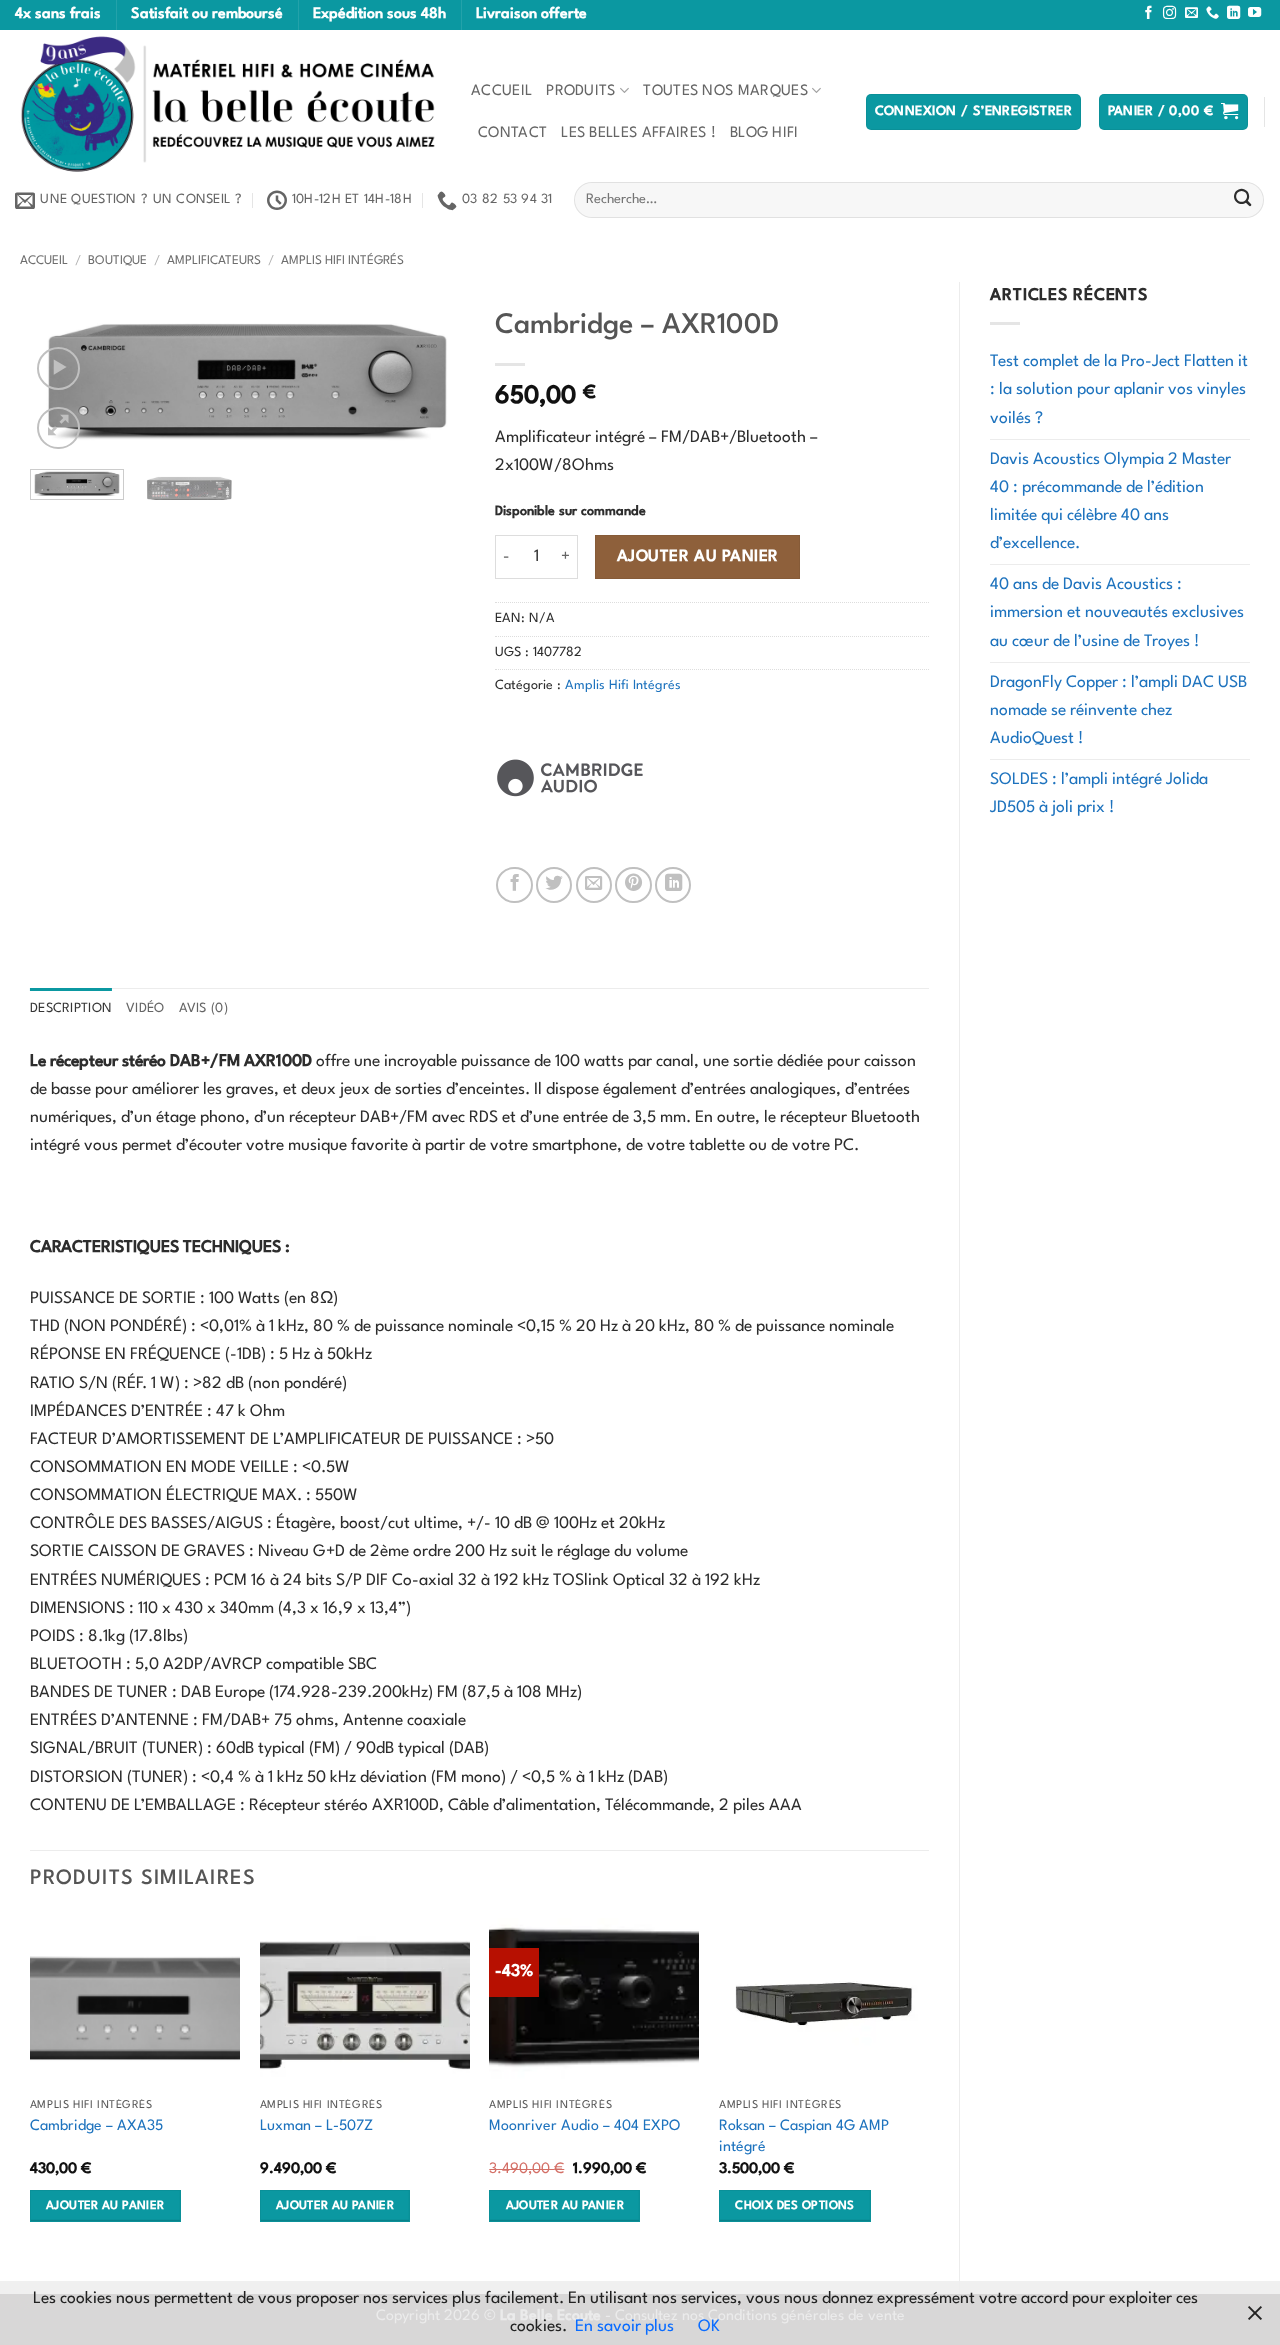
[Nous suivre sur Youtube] (1254, 13)
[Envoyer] (1242, 200)
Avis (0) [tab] (203, 1008)
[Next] (431, 381)
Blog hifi (764, 133)
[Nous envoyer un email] (1191, 13)
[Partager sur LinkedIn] (673, 885)
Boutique (117, 261)
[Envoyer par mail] (594, 885)
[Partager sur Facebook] (514, 885)
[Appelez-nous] (1212, 13)
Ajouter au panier (698, 557)
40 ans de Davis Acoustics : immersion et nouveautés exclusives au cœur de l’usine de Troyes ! (1117, 613)
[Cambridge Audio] (570, 778)
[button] (974, 112)
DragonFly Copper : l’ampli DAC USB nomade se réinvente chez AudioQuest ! (1118, 711)
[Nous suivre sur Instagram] (1169, 13)
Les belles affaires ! (638, 133)
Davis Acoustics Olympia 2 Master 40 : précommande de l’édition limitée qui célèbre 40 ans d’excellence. (1110, 502)
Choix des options (794, 2206)
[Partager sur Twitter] (554, 885)
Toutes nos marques (725, 91)
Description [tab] (71, 1008)
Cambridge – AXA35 (96, 2126)
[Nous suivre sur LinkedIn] (1233, 13)
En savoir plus (624, 2327)
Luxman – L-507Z (316, 2126)
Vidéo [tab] (145, 1008)
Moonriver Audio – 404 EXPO (584, 2126)
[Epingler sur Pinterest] (633, 885)
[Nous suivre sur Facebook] (1148, 13)
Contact (512, 133)
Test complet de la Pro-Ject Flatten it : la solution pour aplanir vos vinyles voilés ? (1119, 390)
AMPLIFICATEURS (214, 261)
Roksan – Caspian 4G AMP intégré (804, 2136)
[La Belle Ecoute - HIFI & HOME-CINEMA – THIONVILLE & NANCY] (228, 104)
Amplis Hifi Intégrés (342, 261)
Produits (581, 91)
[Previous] (31, 2089)
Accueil (501, 91)
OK (709, 2327)
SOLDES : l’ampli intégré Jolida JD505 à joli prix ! (1099, 794)
